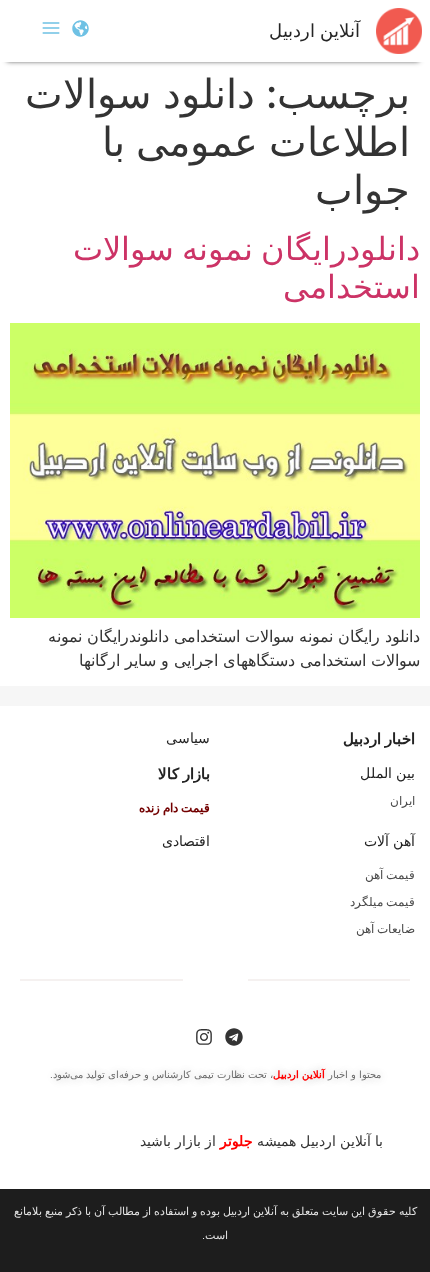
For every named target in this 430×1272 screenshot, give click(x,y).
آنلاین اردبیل (314, 31)
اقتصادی (186, 841)
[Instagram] (204, 1037)
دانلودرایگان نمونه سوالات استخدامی (246, 267)
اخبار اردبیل (379, 738)
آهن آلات (389, 841)
